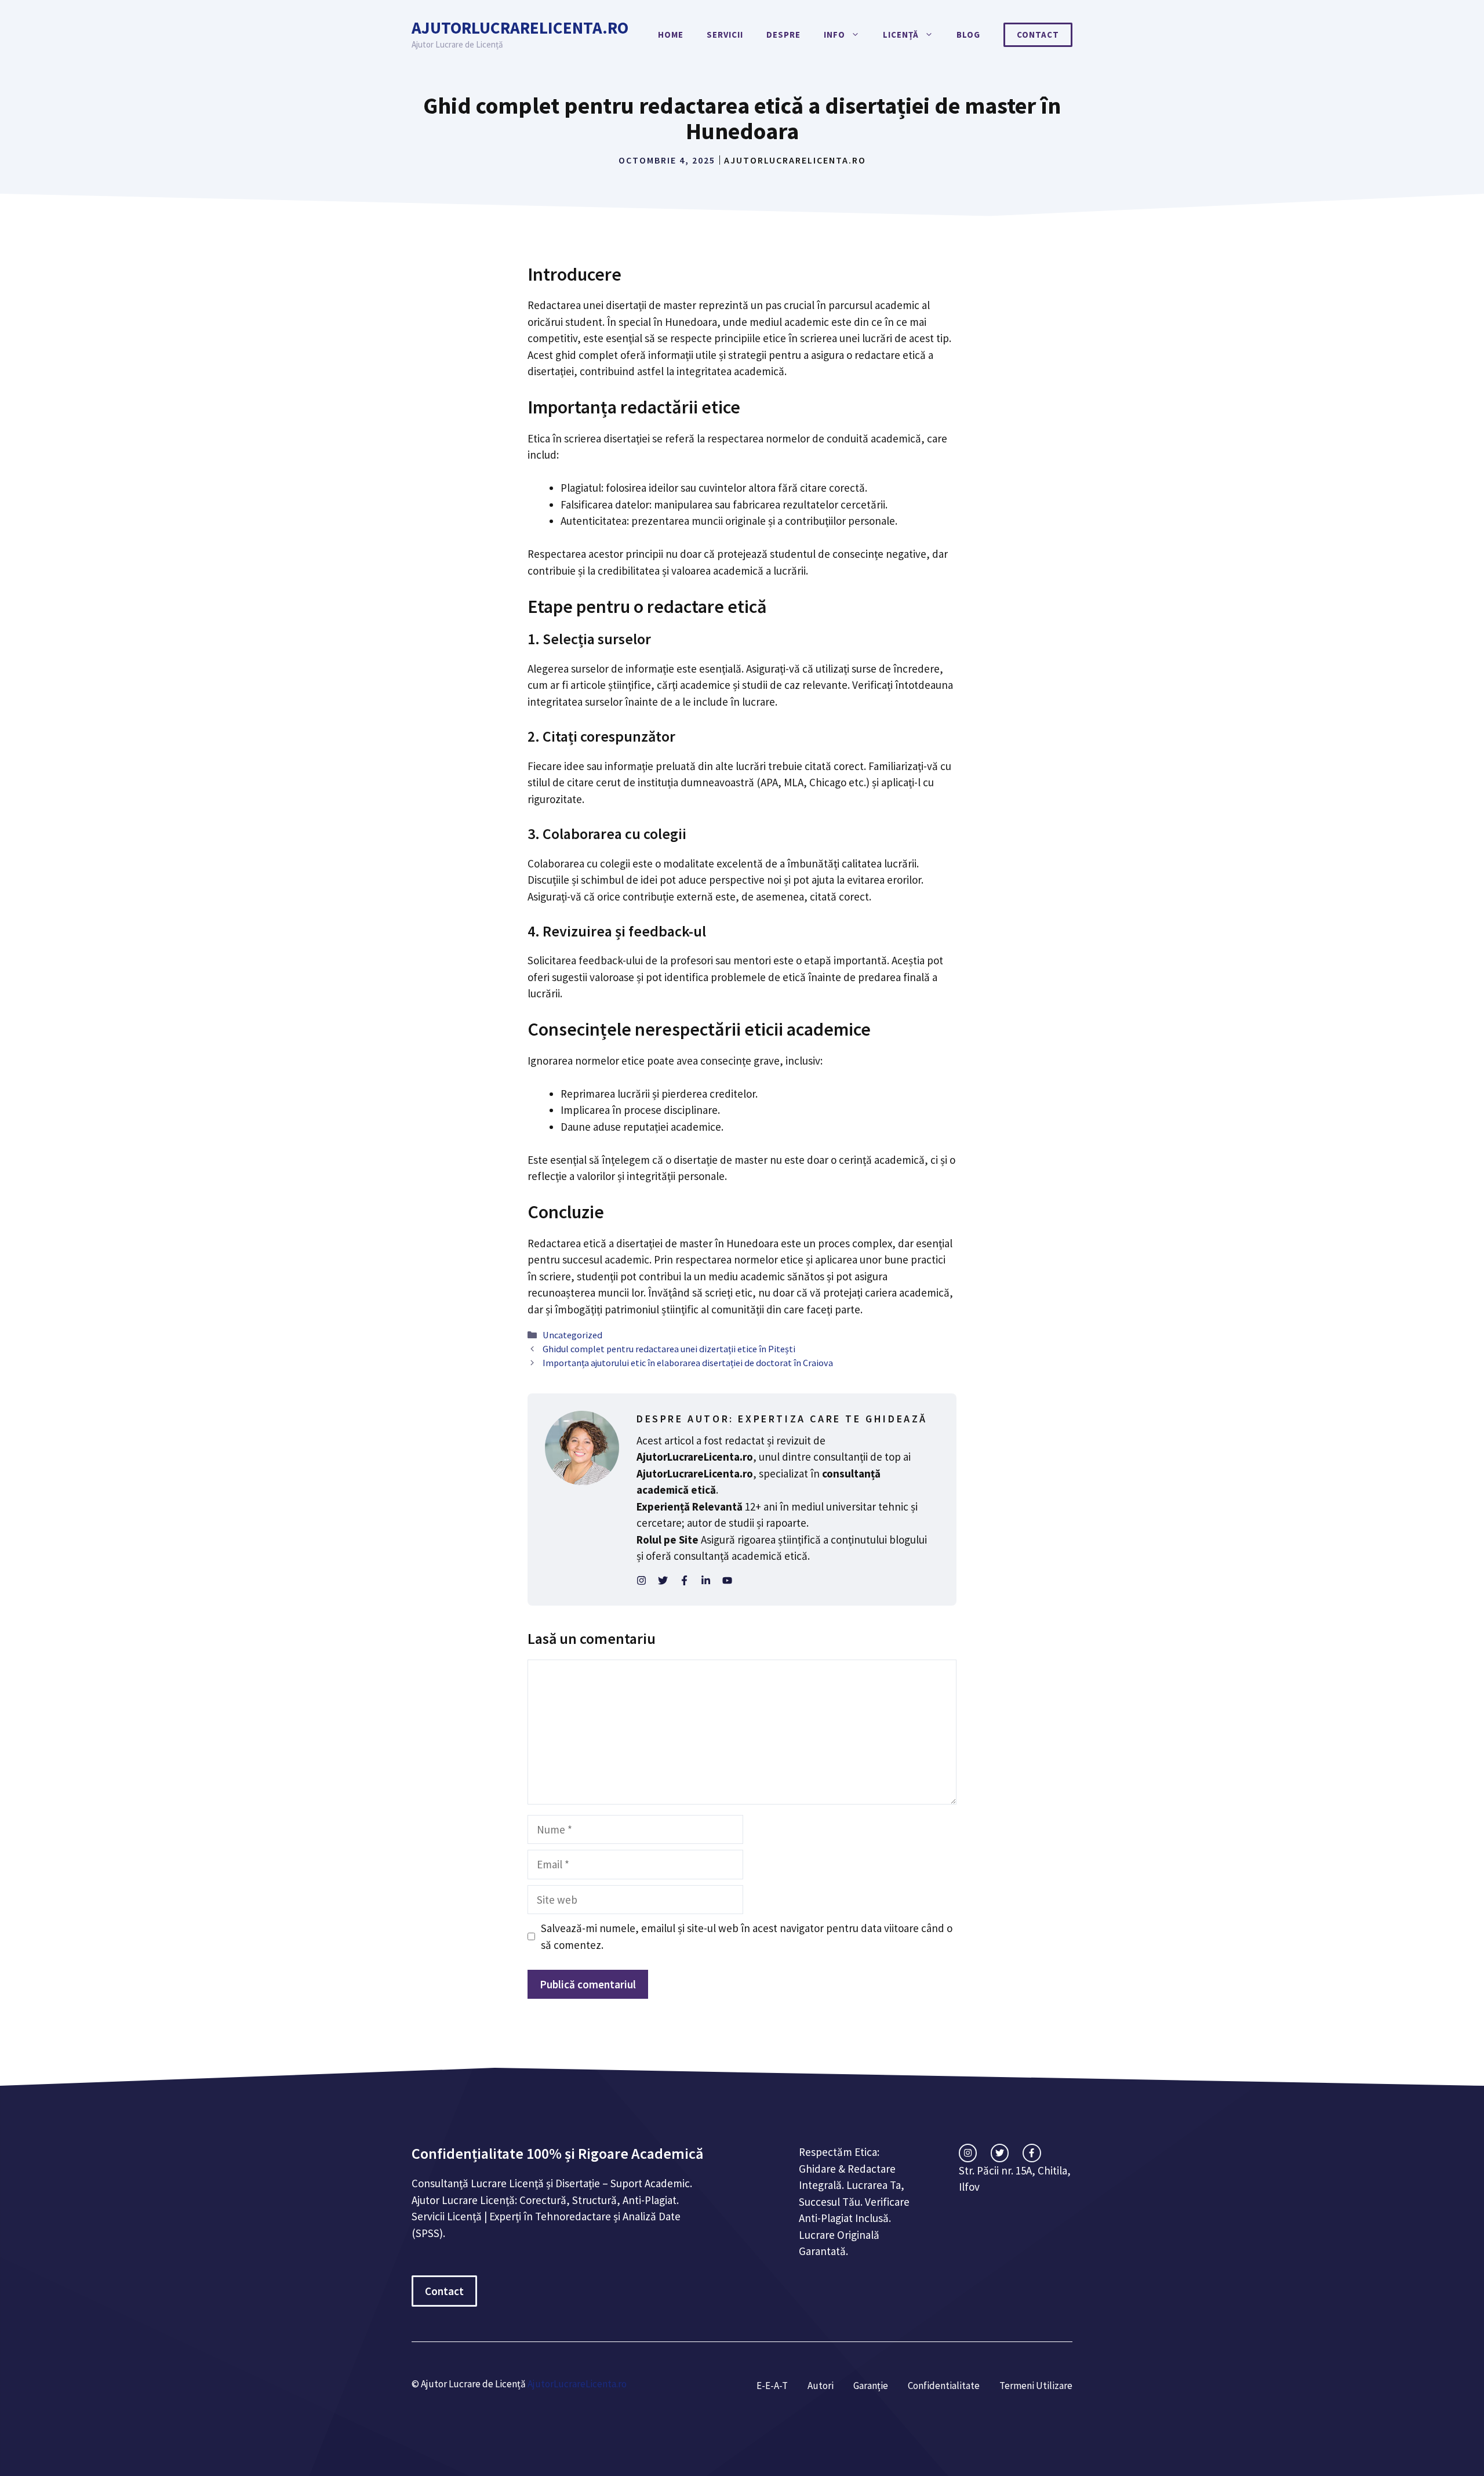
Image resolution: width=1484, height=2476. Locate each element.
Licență (901, 35)
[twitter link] (1000, 2153)
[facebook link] (1032, 2153)
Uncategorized (572, 1335)
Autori (821, 2386)
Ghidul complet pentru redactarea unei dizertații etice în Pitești (669, 1349)
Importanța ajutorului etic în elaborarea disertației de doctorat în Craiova (688, 1363)
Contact (1038, 35)
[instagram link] (968, 2153)
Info (834, 35)
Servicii (725, 35)
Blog (968, 35)
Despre (783, 35)
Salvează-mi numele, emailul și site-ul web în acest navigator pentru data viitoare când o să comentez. (747, 1936)
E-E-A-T (772, 2386)
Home (671, 35)
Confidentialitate (944, 2386)
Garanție (871, 2386)
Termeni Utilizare (1036, 2386)
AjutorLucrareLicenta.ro (520, 28)
